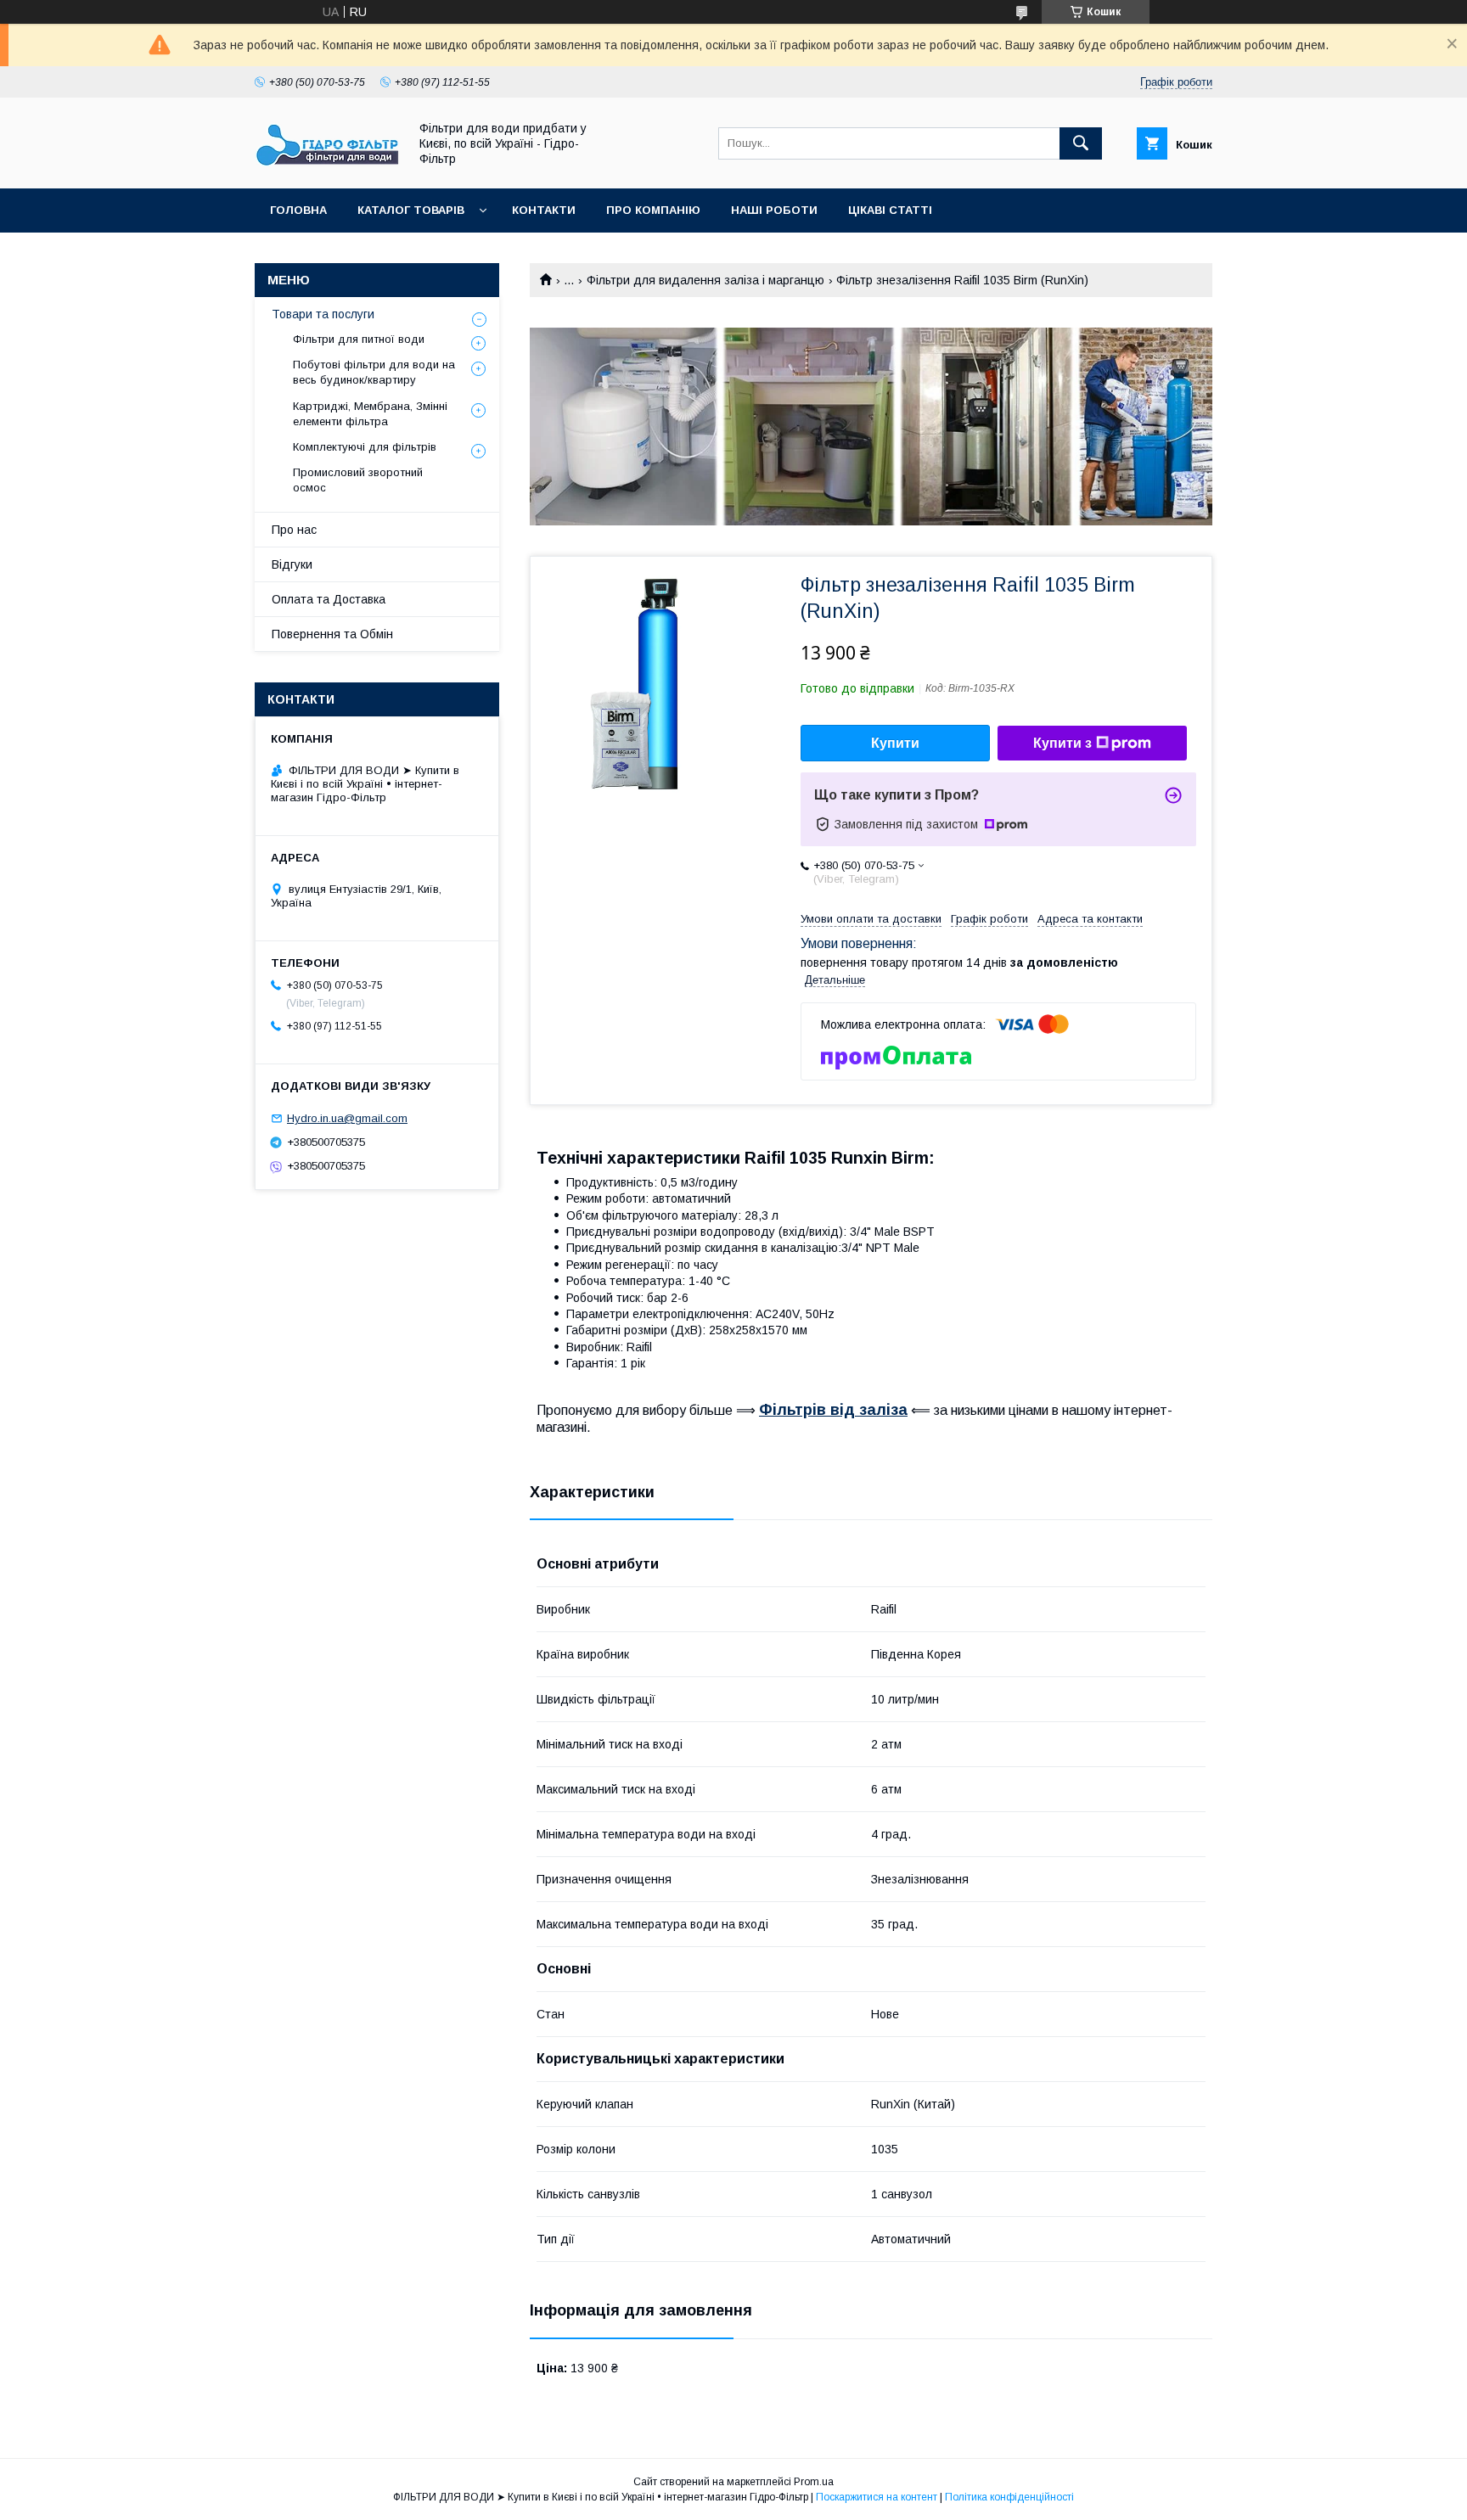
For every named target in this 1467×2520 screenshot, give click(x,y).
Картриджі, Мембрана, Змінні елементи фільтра (370, 414)
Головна (298, 210)
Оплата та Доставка (329, 599)
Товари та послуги (323, 314)
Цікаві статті (890, 210)
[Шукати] (1081, 143)
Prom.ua (814, 2482)
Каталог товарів (411, 210)
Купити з (1062, 743)
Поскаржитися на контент (877, 2497)
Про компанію (653, 210)
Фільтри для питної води (359, 339)
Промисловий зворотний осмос (358, 480)
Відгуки (292, 564)
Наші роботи (774, 210)
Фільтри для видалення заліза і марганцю (705, 280)
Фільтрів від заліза (833, 1410)
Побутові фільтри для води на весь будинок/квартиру (374, 372)
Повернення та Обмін (332, 634)
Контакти (544, 210)
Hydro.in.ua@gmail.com (347, 1118)
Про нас (294, 530)
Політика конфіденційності (1009, 2497)
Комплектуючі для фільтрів (365, 447)
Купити (895, 743)
